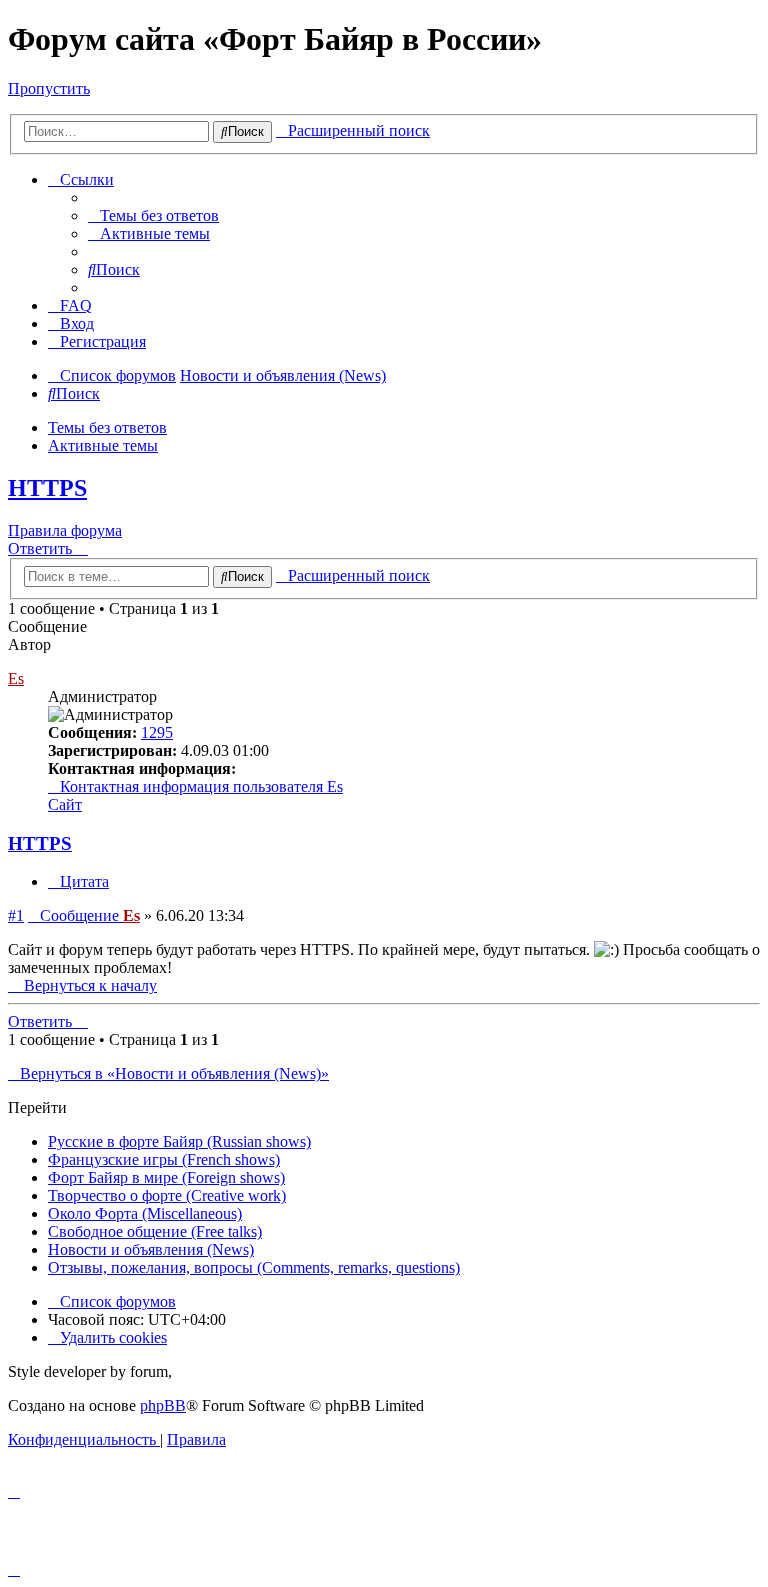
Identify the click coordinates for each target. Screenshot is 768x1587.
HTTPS (47, 488)
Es (16, 678)
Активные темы (103, 445)
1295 (157, 732)
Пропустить (49, 88)
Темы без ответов (107, 427)
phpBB (163, 1405)
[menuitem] (153, 215)
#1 (16, 915)
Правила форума (65, 530)
